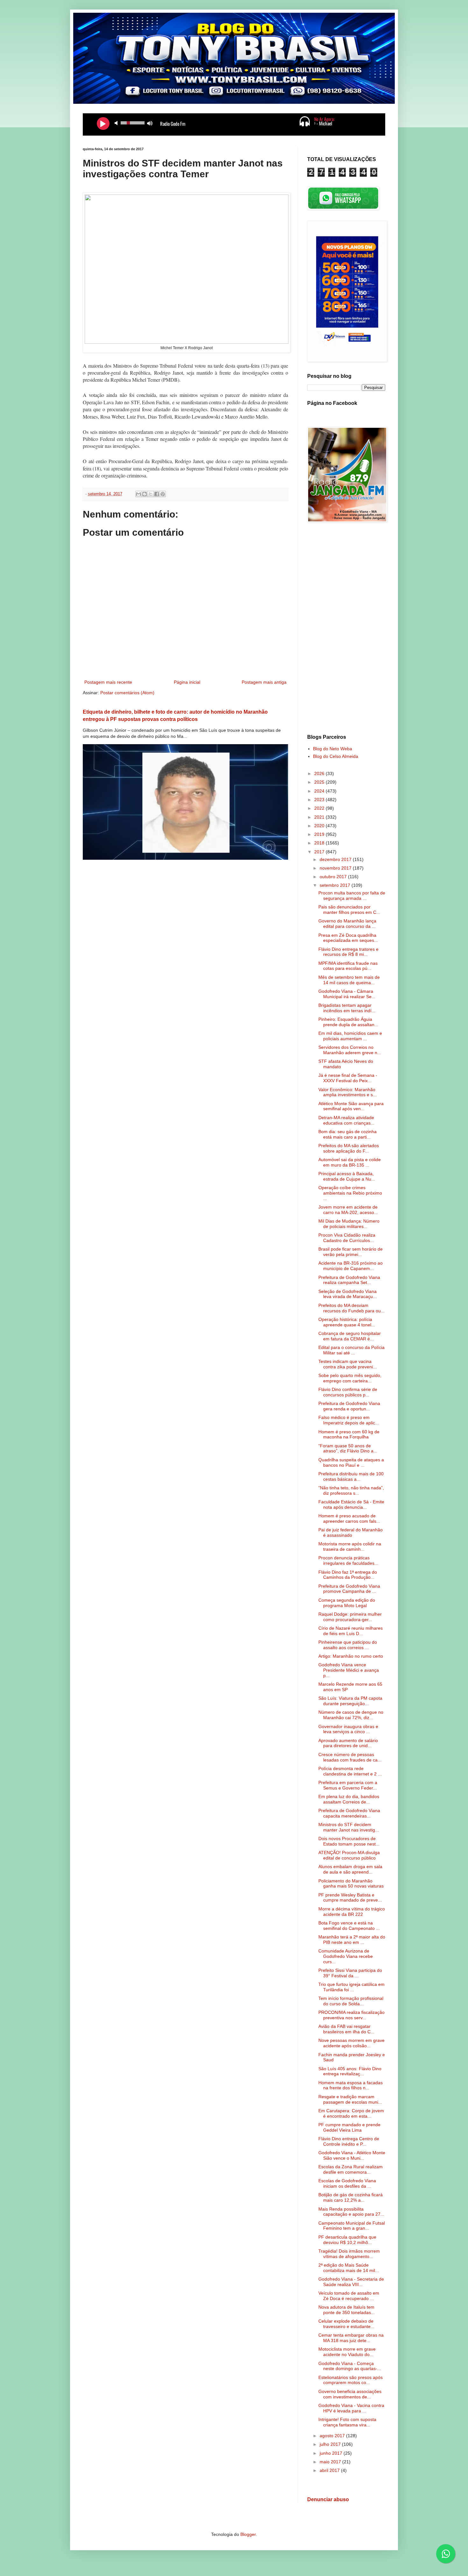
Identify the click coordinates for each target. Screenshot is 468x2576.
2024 (320, 791)
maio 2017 (331, 2462)
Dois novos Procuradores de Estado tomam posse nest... (349, 1841)
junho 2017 (332, 2453)
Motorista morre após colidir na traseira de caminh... (350, 1546)
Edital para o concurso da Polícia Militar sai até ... (351, 1350)
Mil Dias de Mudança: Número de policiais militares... (349, 1224)
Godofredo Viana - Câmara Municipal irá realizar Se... (347, 994)
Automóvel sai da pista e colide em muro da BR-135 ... (350, 1162)
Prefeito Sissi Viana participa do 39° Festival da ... (350, 1973)
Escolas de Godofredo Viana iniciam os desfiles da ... (347, 2183)
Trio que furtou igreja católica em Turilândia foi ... (351, 1987)
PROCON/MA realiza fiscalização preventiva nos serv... (351, 2015)
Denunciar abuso (328, 2499)
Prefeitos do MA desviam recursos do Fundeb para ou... (351, 1308)
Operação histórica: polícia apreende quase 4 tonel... (347, 1322)
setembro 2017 (336, 885)
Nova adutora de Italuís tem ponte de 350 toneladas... (347, 2310)
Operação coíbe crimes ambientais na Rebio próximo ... (350, 1193)
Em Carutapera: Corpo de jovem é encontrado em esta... (351, 2113)
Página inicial (187, 682)
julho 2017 (331, 2444)
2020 (320, 826)
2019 (320, 834)
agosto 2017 (333, 2436)
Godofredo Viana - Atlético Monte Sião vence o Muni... (352, 2155)
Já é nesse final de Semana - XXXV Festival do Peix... (348, 1078)
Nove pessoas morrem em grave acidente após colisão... (351, 2043)
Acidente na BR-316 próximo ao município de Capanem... (351, 1266)
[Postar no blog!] (145, 494)
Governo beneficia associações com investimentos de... (350, 2394)
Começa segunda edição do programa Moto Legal (347, 1603)
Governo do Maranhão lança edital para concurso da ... (347, 924)
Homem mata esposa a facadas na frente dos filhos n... (351, 2085)
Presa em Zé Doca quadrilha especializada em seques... (348, 938)
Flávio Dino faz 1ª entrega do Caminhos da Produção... (348, 1575)
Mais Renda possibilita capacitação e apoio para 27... (351, 2212)
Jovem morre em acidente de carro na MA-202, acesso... (348, 1210)
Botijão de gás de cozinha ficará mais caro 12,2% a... (351, 2197)
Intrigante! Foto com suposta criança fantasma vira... (347, 2422)
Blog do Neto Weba (333, 749)
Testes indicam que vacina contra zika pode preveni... (347, 1364)
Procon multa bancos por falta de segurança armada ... (352, 896)
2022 (320, 808)
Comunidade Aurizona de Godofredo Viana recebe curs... (346, 1956)
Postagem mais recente (108, 682)
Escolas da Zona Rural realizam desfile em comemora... (351, 2169)
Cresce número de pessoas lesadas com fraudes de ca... (350, 1757)
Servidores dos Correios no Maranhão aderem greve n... (350, 1050)
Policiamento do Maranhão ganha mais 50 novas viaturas (351, 1884)
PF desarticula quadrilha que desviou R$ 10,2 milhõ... (347, 2240)
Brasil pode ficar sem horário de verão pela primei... (351, 1252)
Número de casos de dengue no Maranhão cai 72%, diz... (351, 1715)
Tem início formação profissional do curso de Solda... (351, 2001)
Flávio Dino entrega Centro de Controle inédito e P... (349, 2141)
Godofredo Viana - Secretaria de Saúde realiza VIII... (351, 2282)
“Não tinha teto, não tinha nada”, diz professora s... (351, 1490)
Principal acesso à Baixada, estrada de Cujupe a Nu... (347, 1176)
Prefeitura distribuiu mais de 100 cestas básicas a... (351, 1476)
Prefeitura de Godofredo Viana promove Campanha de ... (349, 1589)
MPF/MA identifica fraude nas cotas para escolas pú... (348, 966)
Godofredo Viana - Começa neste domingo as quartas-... (350, 2366)
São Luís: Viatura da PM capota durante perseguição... (350, 1701)
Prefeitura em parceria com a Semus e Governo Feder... (348, 1785)
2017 (320, 852)
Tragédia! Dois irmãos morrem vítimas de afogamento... (349, 2254)
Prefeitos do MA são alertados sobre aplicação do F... (349, 1148)
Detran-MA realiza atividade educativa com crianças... (346, 1120)
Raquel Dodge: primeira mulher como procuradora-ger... (350, 1617)
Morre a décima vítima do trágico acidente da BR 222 (352, 1912)
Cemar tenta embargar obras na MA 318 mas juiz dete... (351, 2338)
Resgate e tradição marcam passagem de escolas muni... (350, 2099)
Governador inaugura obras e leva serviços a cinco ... (348, 1729)
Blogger (248, 2534)
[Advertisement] (346, 629)
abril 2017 (330, 2470)
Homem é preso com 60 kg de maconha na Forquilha (349, 1434)
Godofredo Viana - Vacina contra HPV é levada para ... (351, 2408)
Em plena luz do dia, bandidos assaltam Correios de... (349, 1799)
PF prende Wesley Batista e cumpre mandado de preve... (350, 1898)
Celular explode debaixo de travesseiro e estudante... (346, 2324)
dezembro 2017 (336, 859)
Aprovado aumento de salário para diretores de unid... (348, 1743)
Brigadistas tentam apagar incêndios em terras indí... (347, 1008)
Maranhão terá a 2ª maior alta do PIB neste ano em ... (352, 1940)
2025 (320, 782)
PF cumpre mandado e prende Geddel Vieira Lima (349, 2127)
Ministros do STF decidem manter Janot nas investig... (349, 1827)
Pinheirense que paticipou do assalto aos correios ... (348, 1645)
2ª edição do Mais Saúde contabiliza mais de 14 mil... (349, 2268)
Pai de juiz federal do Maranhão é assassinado (351, 1532)
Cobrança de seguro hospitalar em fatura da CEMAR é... (350, 1336)
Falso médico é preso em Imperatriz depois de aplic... (349, 1420)
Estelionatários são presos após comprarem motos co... (351, 2380)
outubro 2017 (334, 877)
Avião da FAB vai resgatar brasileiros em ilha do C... (346, 2029)
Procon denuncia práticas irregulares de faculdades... (348, 1560)
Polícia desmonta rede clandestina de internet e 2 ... (350, 1771)
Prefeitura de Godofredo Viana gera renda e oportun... (349, 1406)
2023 (320, 800)
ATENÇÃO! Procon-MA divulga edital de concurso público (349, 1855)
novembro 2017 (336, 868)
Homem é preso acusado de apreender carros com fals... (349, 1518)
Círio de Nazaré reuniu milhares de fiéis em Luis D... (351, 1631)
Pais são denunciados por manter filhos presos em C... (349, 910)
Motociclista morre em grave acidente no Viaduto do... (347, 2352)
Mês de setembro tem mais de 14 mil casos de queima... (349, 980)
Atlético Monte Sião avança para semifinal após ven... (351, 1106)
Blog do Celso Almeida (336, 756)
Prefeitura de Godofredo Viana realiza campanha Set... (349, 1280)
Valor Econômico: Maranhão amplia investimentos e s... (347, 1092)
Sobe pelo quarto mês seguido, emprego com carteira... (350, 1378)
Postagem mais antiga (264, 682)
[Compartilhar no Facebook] (157, 494)
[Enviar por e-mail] (138, 494)
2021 (320, 817)
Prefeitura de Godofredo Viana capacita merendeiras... (349, 1813)
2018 (320, 843)
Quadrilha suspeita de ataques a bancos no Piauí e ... (351, 1462)
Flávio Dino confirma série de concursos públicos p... (348, 1392)
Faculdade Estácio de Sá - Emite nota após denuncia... (351, 1504)
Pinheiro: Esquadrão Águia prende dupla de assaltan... (348, 1022)
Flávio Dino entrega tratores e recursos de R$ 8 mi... (348, 952)
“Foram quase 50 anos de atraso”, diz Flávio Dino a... (348, 1448)
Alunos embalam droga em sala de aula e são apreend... (350, 1869)
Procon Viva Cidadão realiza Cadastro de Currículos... (347, 1238)
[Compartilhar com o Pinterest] (163, 494)
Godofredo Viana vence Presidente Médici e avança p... (349, 1670)
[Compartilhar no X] (151, 494)
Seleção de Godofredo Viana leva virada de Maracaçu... (347, 1294)
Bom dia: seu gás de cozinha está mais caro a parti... (347, 1134)
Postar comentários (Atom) (127, 693)
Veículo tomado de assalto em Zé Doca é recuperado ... (349, 2296)
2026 (320, 773)
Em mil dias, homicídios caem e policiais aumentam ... (350, 1036)
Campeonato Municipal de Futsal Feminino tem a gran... (352, 2226)
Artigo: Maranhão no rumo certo (351, 1656)
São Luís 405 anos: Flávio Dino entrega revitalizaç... (350, 2071)
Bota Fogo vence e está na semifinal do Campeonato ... (349, 1926)
